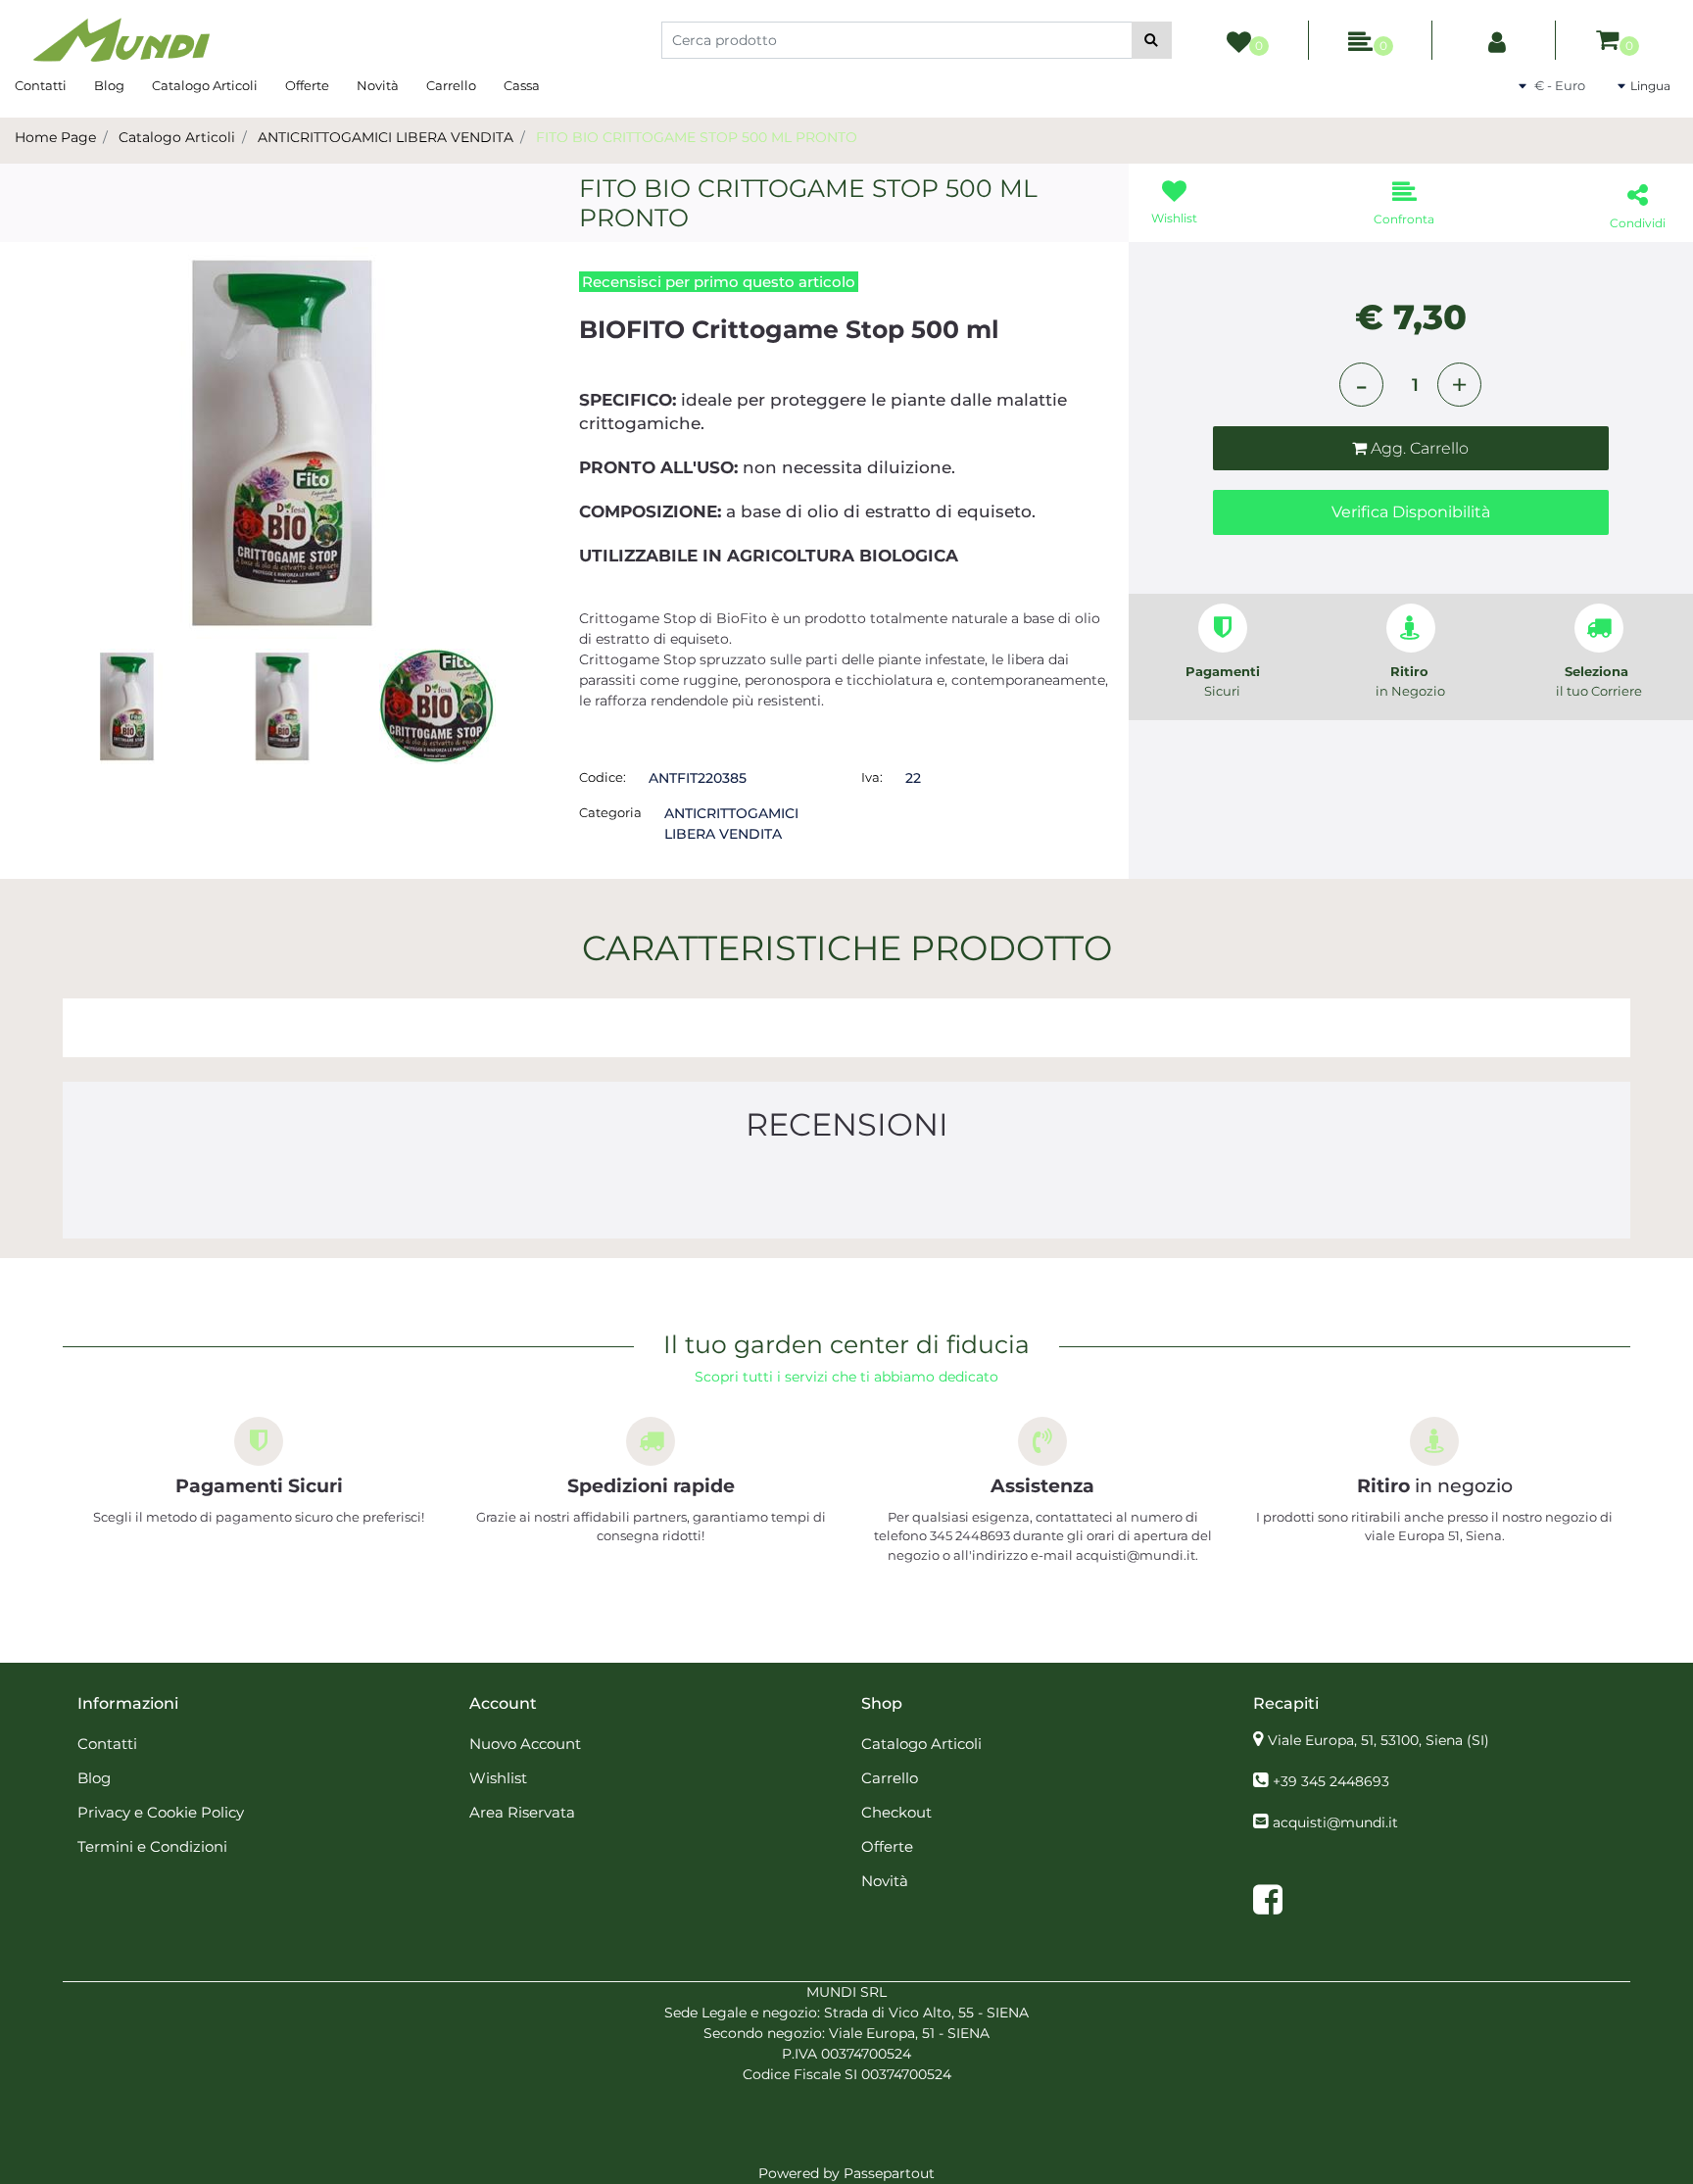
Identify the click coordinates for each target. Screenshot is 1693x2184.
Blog (109, 85)
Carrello (451, 85)
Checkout (896, 1812)
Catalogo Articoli (205, 85)
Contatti (41, 85)
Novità (378, 85)
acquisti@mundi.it (1335, 1822)
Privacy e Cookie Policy (161, 1812)
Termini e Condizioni (152, 1846)
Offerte (307, 85)
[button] (1152, 40)
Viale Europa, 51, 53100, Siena (1379, 1740)
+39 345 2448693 (1331, 1781)
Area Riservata (522, 1812)
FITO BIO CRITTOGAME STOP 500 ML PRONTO (697, 137)
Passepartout (889, 2173)
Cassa (522, 85)
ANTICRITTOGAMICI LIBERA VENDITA (386, 137)
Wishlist (498, 1778)
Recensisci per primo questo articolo (719, 282)
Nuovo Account (525, 1744)
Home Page (55, 137)
